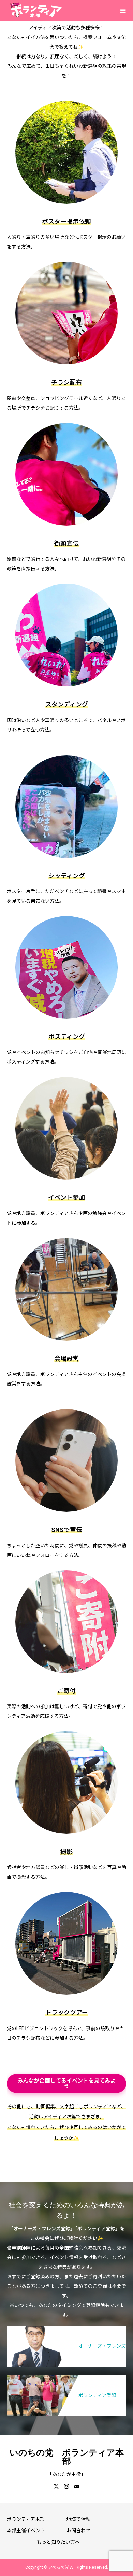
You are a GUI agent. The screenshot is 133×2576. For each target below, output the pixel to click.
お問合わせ (78, 2530)
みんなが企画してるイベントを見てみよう (66, 2083)
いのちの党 (59, 2567)
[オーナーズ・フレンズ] (66, 2328)
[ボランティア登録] (66, 2377)
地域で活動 (78, 2519)
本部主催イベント (26, 2530)
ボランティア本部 (26, 2519)
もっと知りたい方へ (58, 2542)
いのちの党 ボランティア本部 (67, 2457)
